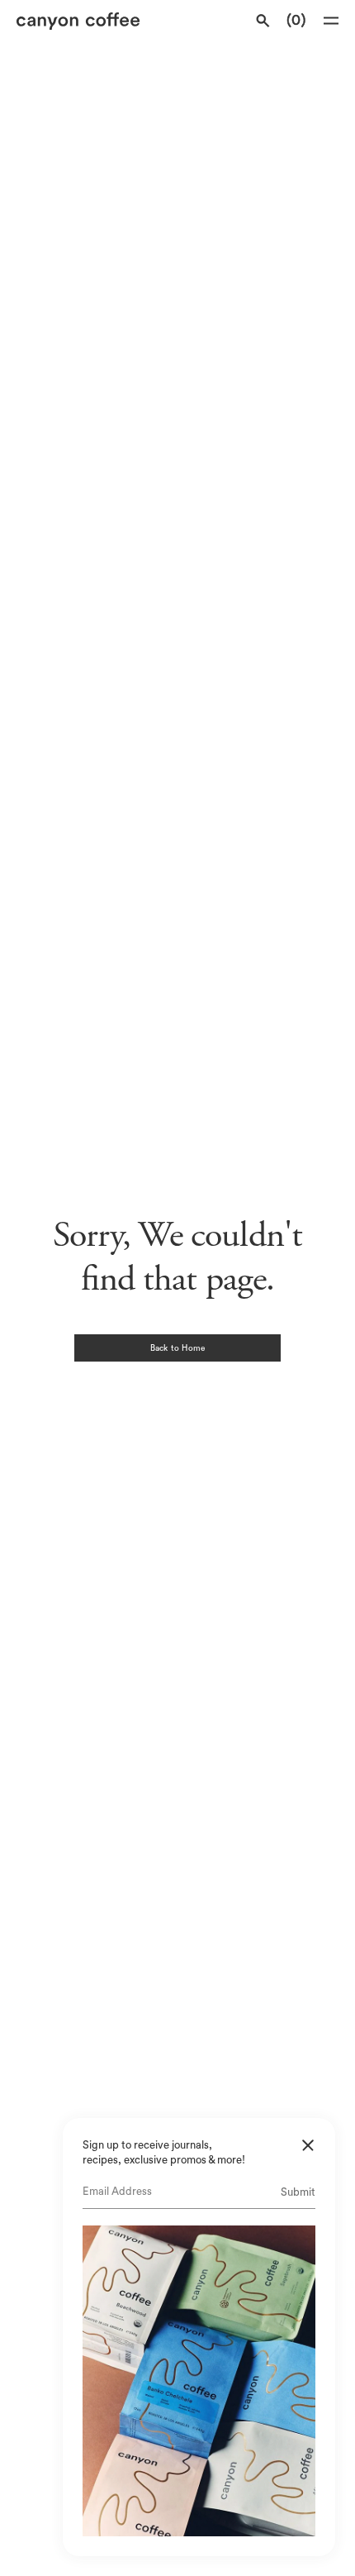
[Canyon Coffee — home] (95, 21)
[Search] (263, 21)
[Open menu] (331, 21)
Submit (298, 2192)
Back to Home (177, 1348)
